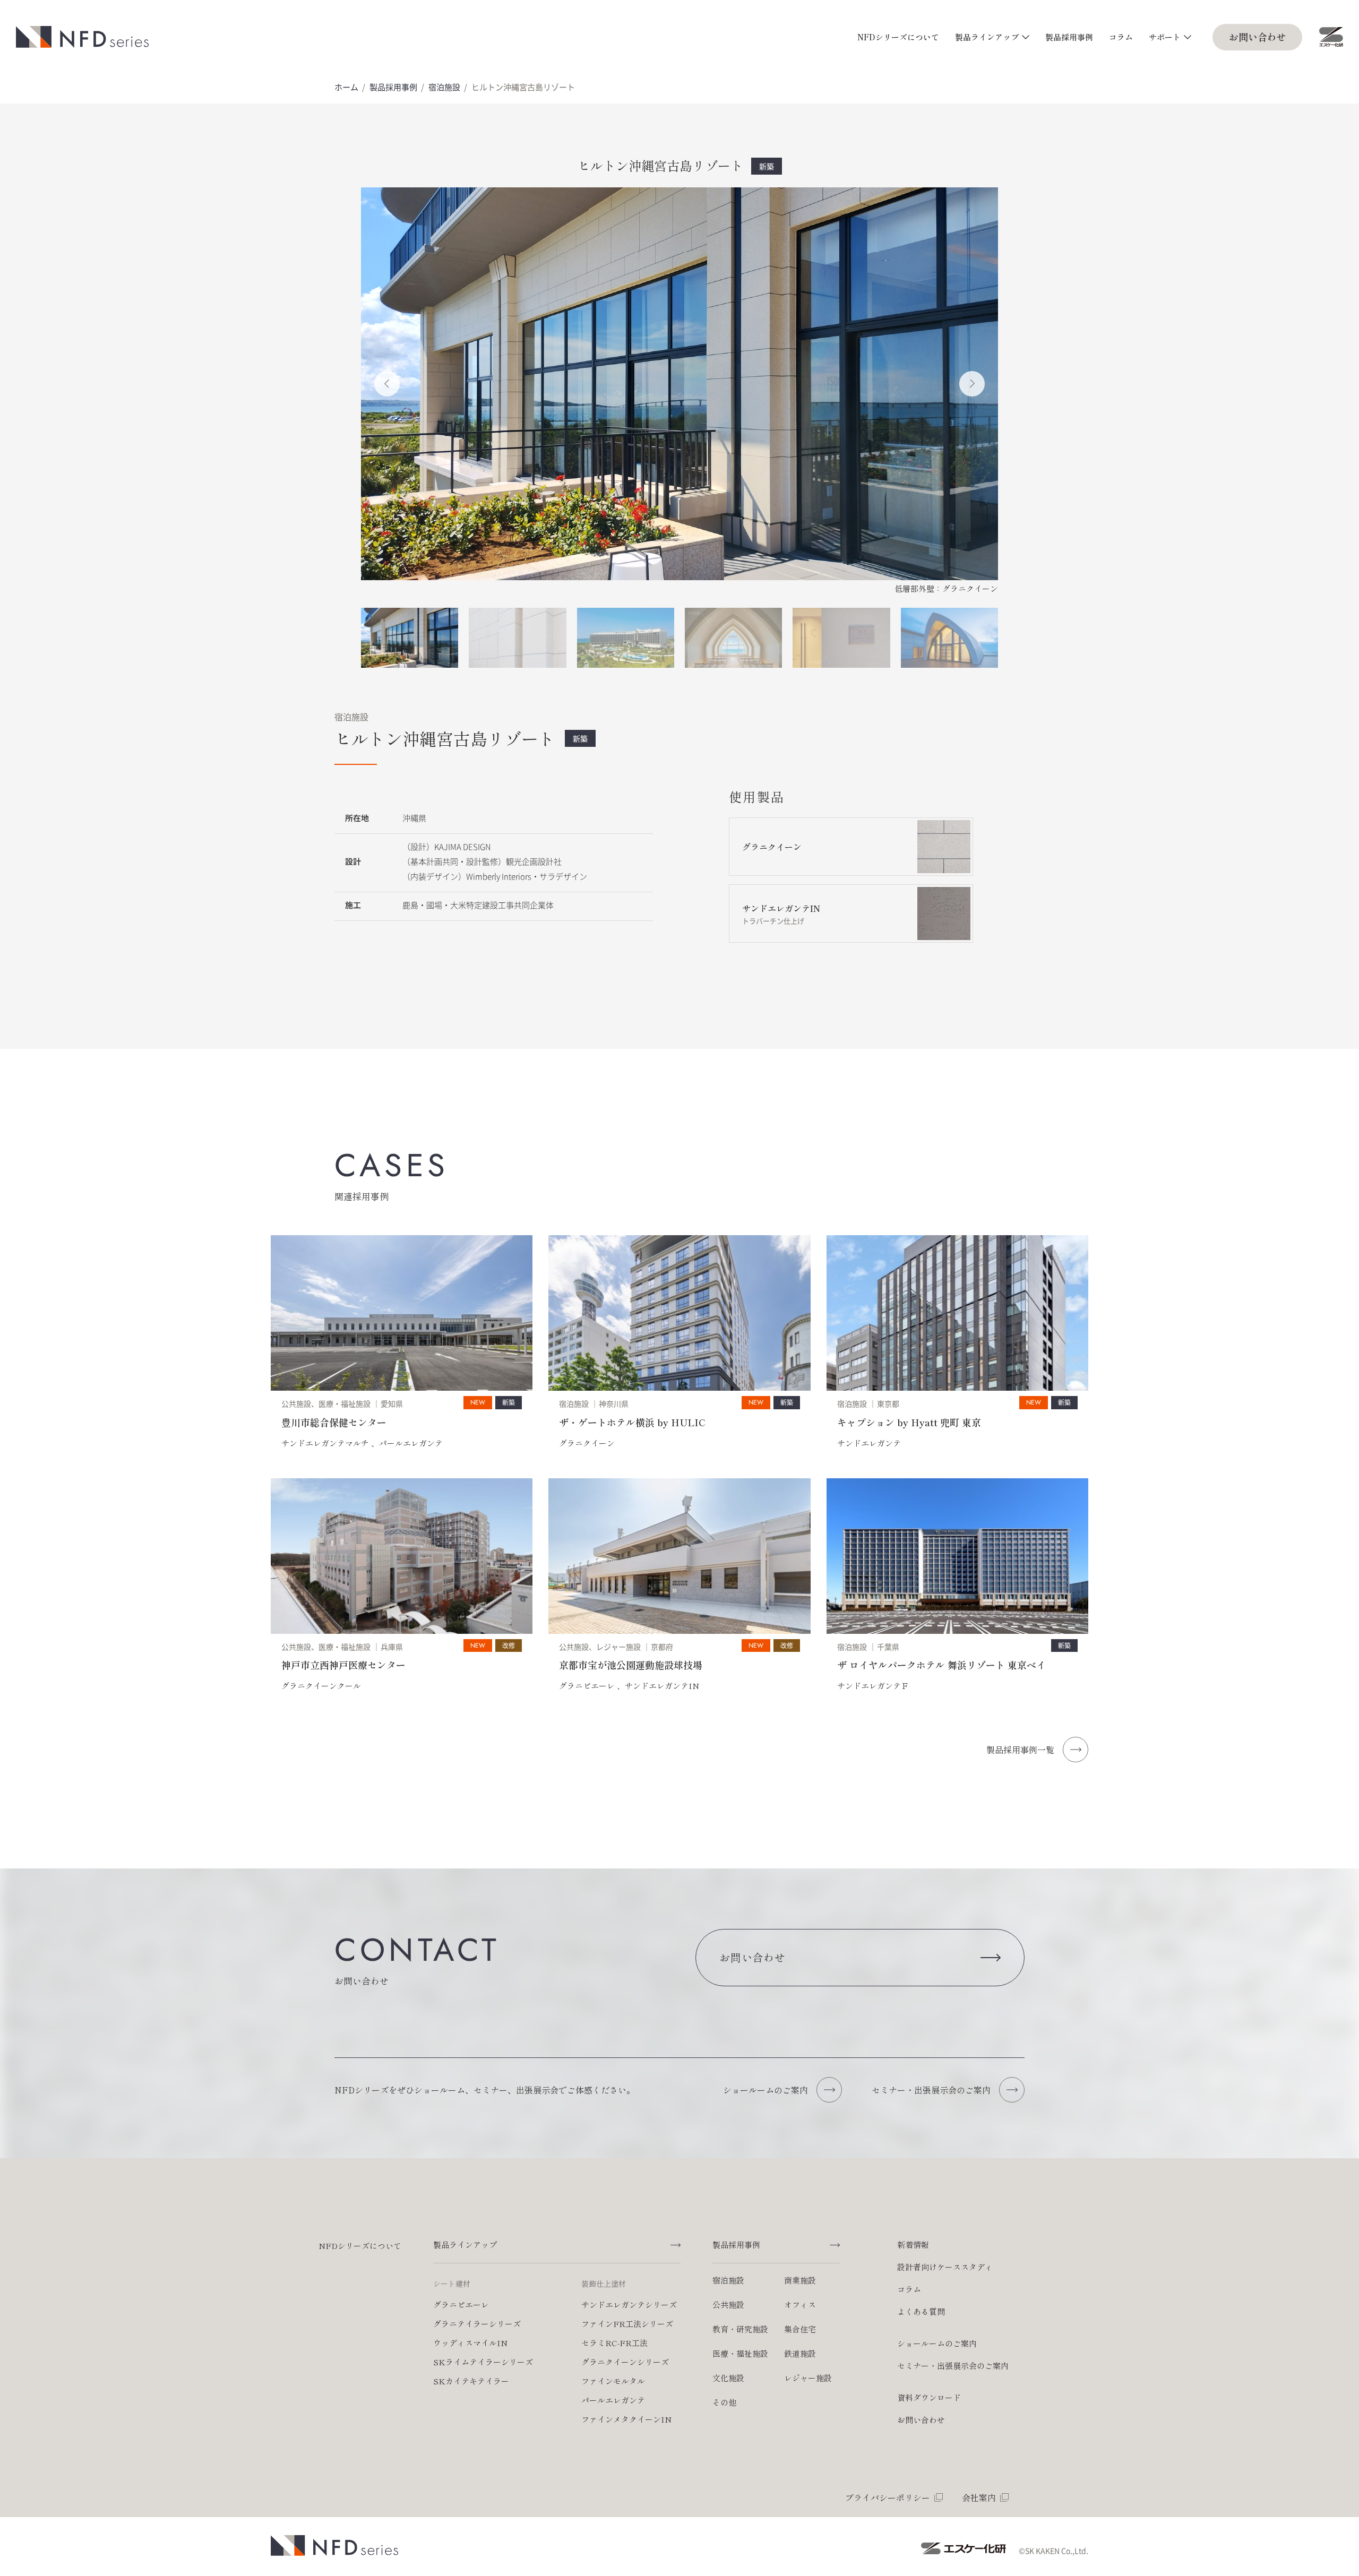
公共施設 (728, 2304)
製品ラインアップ (987, 37)
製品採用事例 (1069, 37)
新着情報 (913, 2245)
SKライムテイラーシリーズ (483, 2362)
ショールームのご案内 (937, 2343)
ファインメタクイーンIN (626, 2419)
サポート (1165, 37)
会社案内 (979, 2497)
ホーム (346, 87)
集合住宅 (800, 2329)
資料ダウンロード (929, 2397)
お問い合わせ (1258, 37)
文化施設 (728, 2378)
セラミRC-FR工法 (614, 2343)
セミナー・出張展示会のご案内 (953, 2366)
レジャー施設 (808, 2378)
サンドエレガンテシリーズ (629, 2304)
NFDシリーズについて (898, 37)
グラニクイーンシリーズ (625, 2362)
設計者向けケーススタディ (945, 2267)
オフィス (800, 2304)
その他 (724, 2402)
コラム (1121, 37)
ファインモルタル (613, 2381)
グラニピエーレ (461, 2304)
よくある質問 (921, 2311)
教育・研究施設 (740, 2329)
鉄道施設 (800, 2353)
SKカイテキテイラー (471, 2381)
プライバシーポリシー (888, 2497)
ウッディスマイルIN (470, 2343)
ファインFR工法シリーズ (627, 2324)
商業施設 (800, 2280)
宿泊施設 (444, 87)
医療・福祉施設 (740, 2353)
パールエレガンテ (613, 2400)
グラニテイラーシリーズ (477, 2324)
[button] (387, 384)
